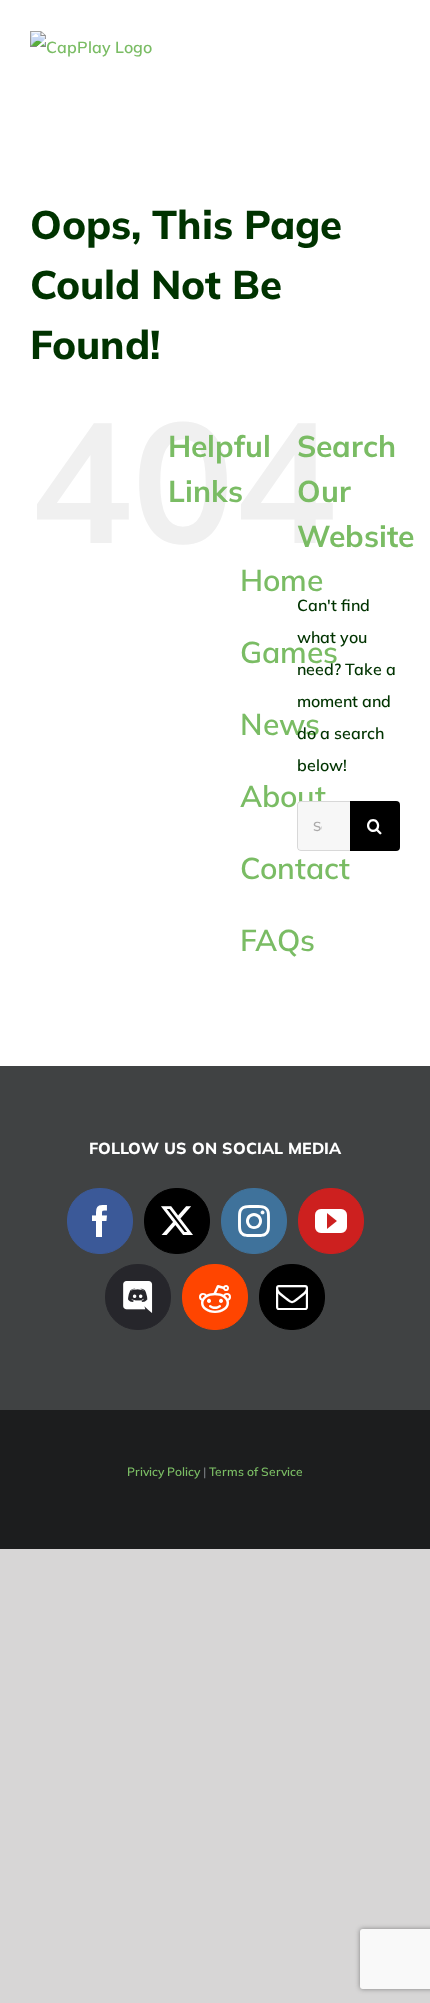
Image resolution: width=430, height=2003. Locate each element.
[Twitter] (177, 1221)
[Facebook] (100, 1221)
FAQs (277, 940)
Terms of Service (256, 1471)
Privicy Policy (163, 1471)
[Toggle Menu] (387, 47)
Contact (295, 868)
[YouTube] (331, 1221)
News (280, 724)
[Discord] (138, 1297)
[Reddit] (215, 1297)
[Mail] (292, 1297)
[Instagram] (254, 1221)
